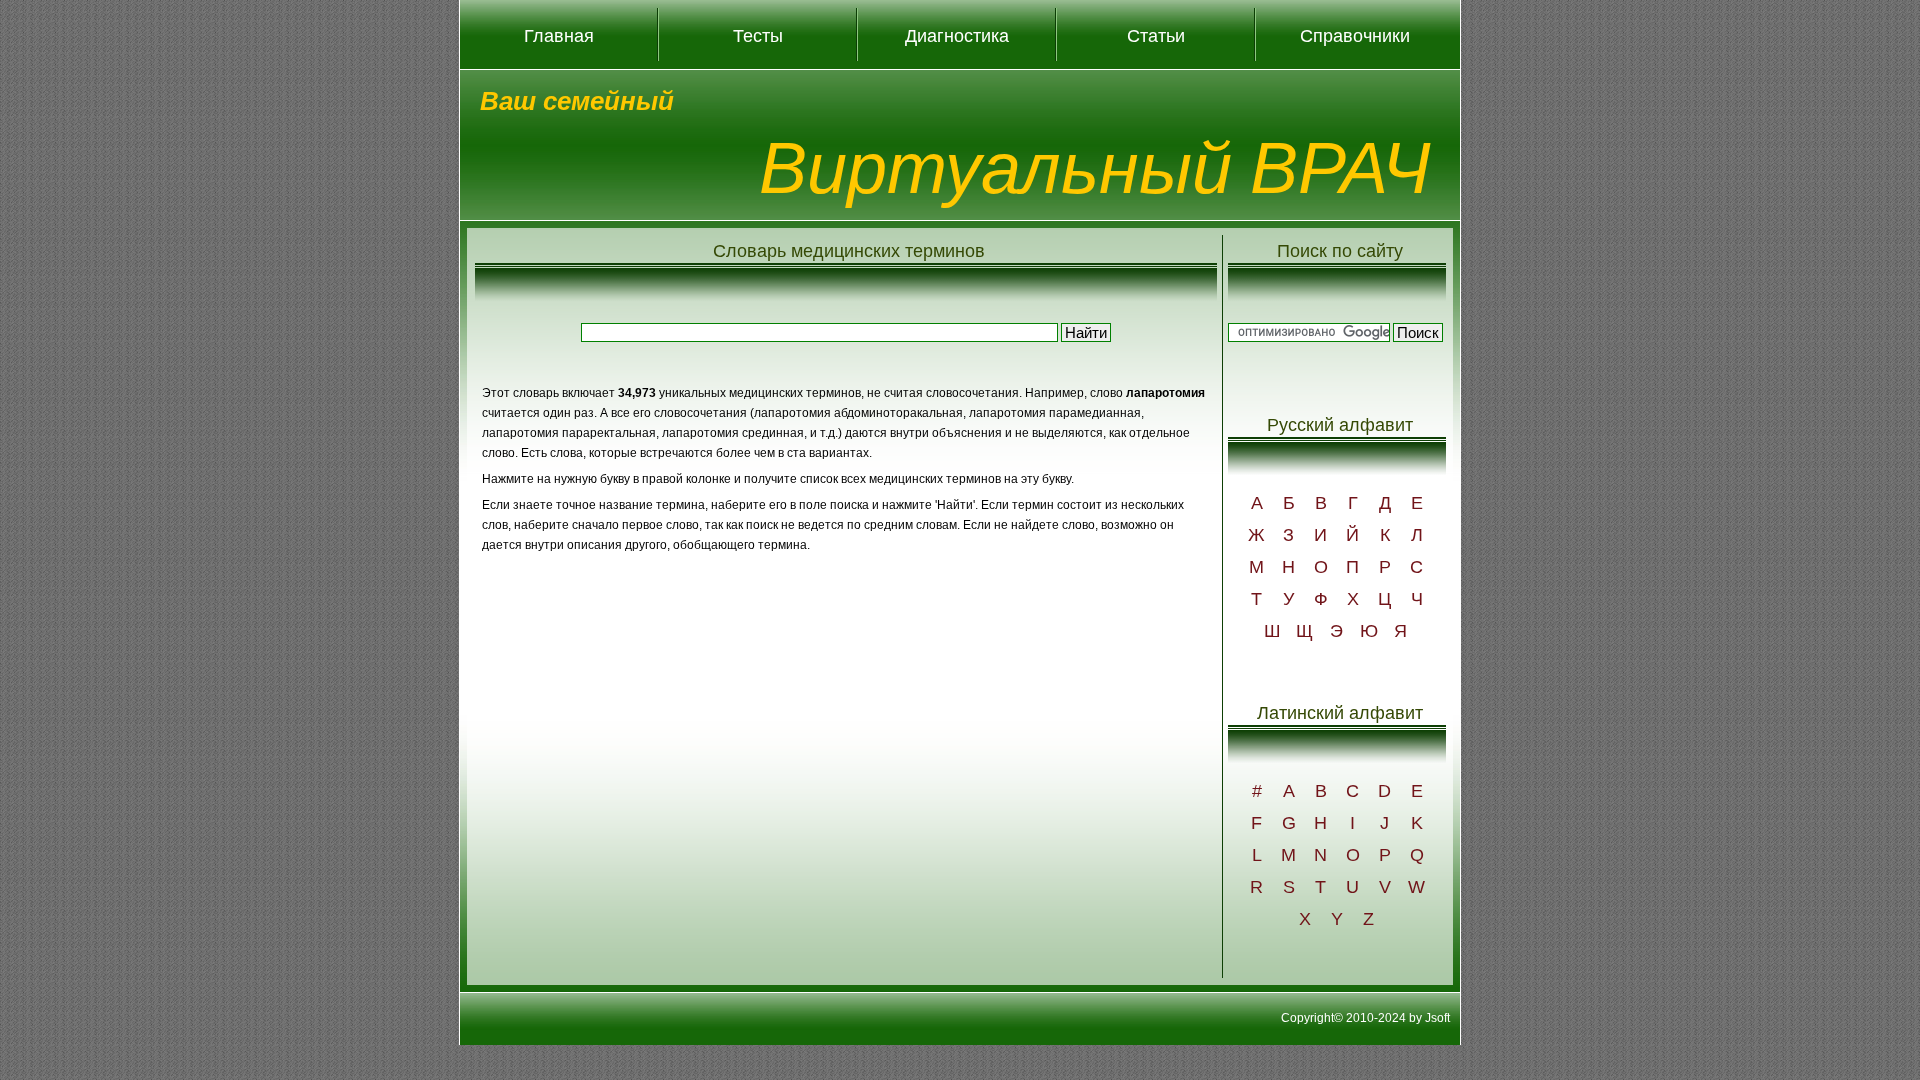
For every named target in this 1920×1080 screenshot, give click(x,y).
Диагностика (957, 35)
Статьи (1156, 35)
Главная (559, 35)
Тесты (758, 35)
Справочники (1355, 35)
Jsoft (1437, 1018)
